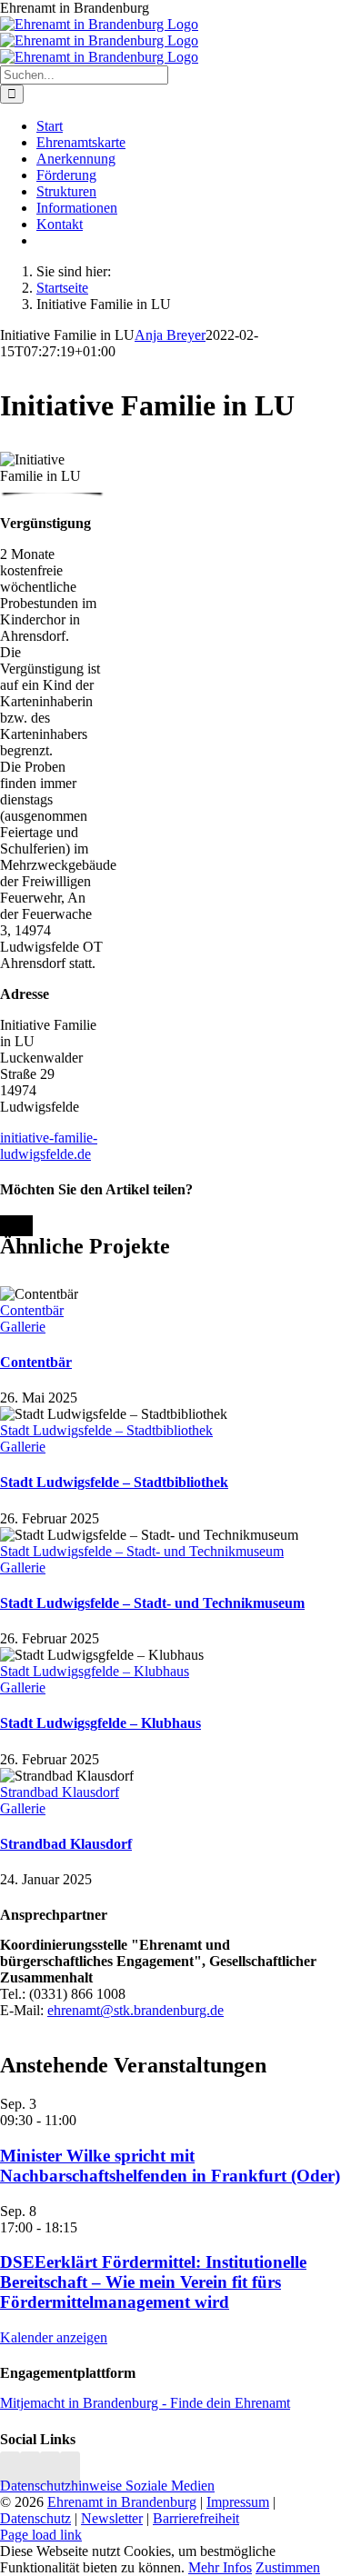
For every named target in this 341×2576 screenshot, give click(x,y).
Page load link (41, 2535)
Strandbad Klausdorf (60, 1792)
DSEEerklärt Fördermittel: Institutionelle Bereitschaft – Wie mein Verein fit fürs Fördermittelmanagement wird (153, 2282)
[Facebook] (30, 2469)
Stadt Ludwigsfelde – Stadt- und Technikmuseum (142, 1551)
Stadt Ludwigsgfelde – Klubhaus (95, 1671)
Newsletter (112, 2518)
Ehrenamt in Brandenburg (122, 2502)
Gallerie (23, 1327)
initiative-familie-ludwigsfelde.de (49, 1146)
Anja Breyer (170, 335)
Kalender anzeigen (54, 2337)
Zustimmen (288, 2567)
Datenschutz (35, 2518)
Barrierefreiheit (196, 2518)
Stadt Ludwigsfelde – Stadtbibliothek (106, 1430)
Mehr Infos (220, 2567)
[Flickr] (50, 2469)
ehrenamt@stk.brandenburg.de (135, 2010)
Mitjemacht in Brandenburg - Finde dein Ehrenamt (145, 2403)
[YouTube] (70, 2469)
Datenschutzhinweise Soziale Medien (107, 2486)
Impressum (238, 2502)
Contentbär (32, 1310)
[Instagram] (10, 2469)
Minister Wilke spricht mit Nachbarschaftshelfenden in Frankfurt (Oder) (170, 2166)
